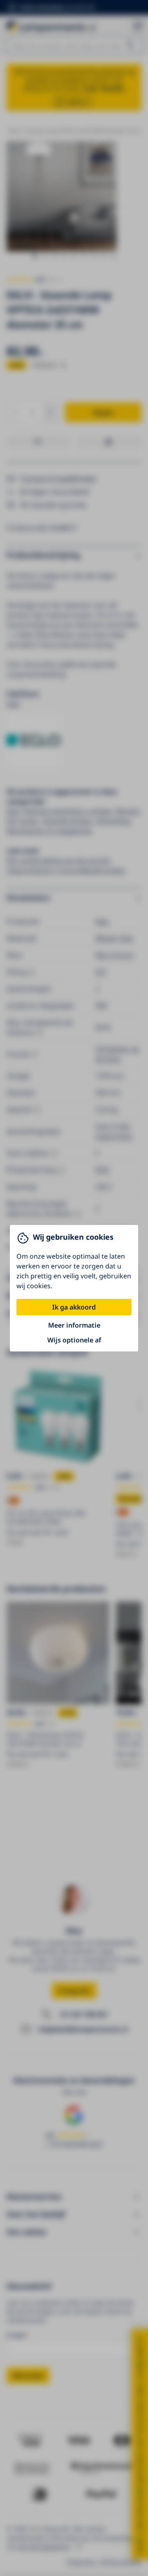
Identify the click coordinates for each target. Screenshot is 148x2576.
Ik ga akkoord (74, 1307)
